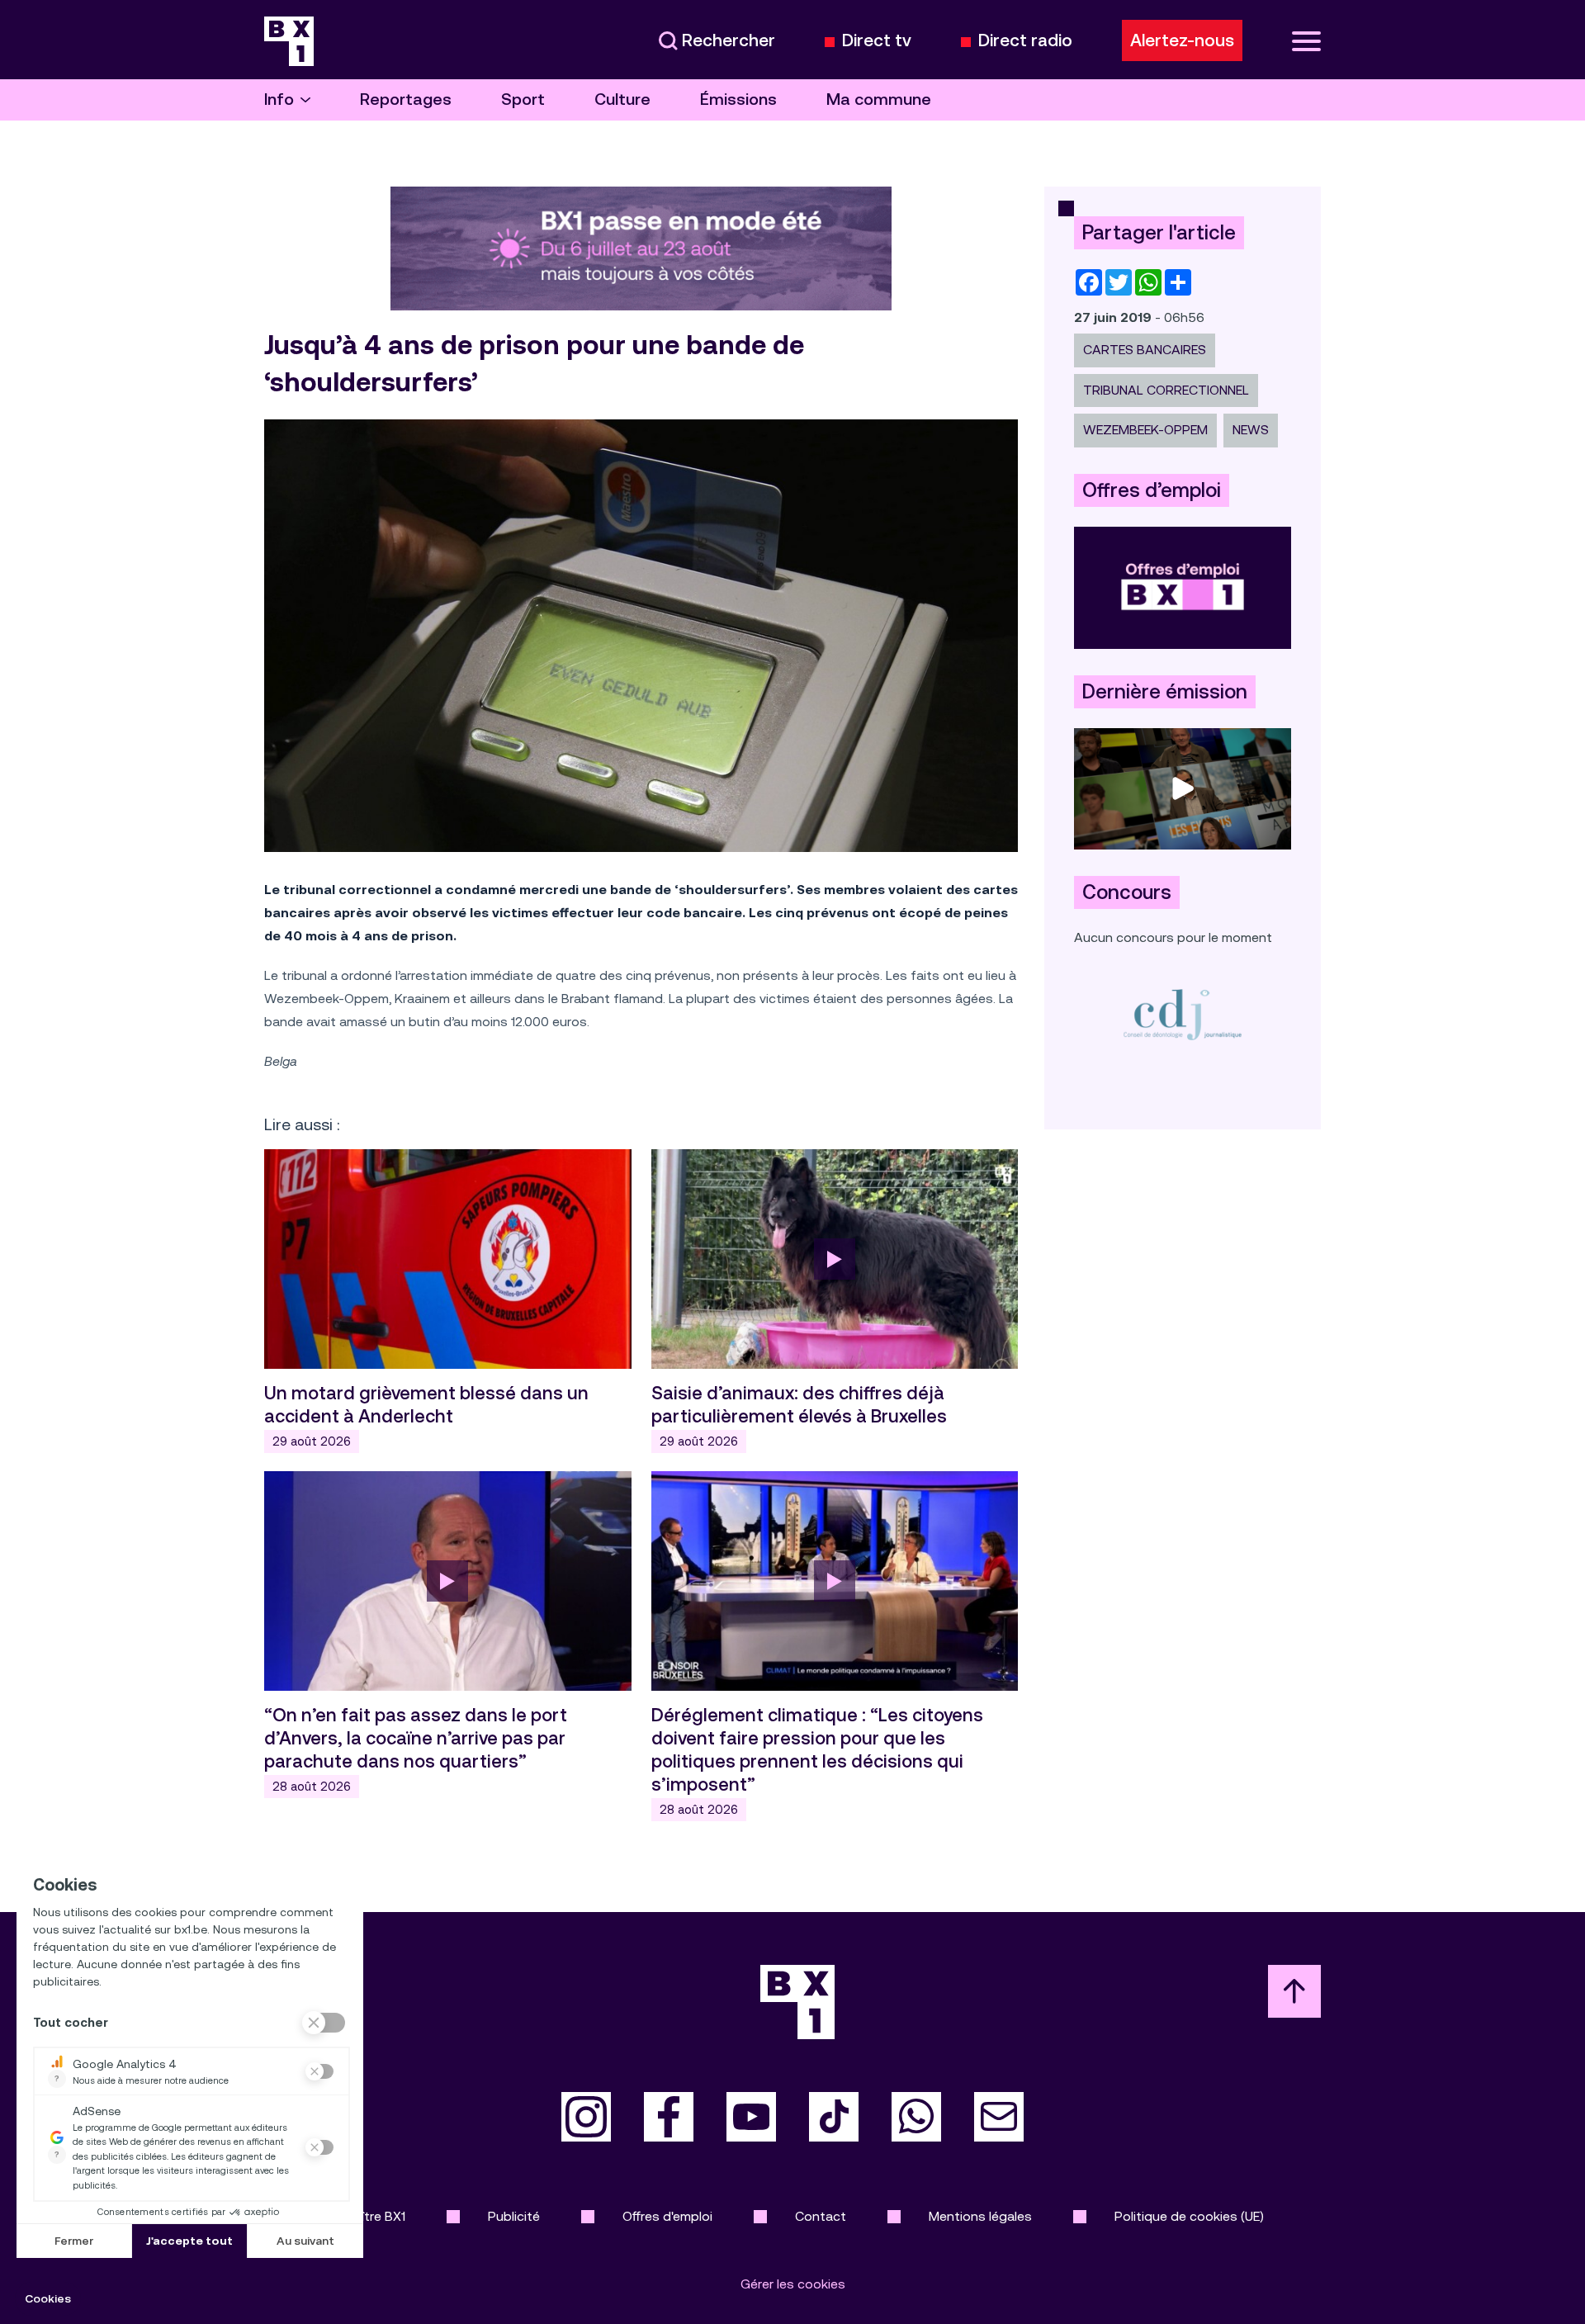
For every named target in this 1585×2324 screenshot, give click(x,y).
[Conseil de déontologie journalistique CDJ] (1183, 1014)
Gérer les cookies (793, 2284)
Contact (821, 2216)
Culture (622, 99)
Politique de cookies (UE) (1189, 2216)
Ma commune (879, 99)
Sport (523, 99)
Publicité (514, 2216)
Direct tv (877, 41)
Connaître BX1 (364, 2216)
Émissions (738, 99)
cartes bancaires (1145, 350)
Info (279, 99)
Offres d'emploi (667, 2216)
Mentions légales (980, 2216)
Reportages (406, 99)
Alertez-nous (1182, 40)
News (1251, 430)
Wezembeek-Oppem (1145, 430)
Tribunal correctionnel (1166, 390)
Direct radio (1025, 41)
